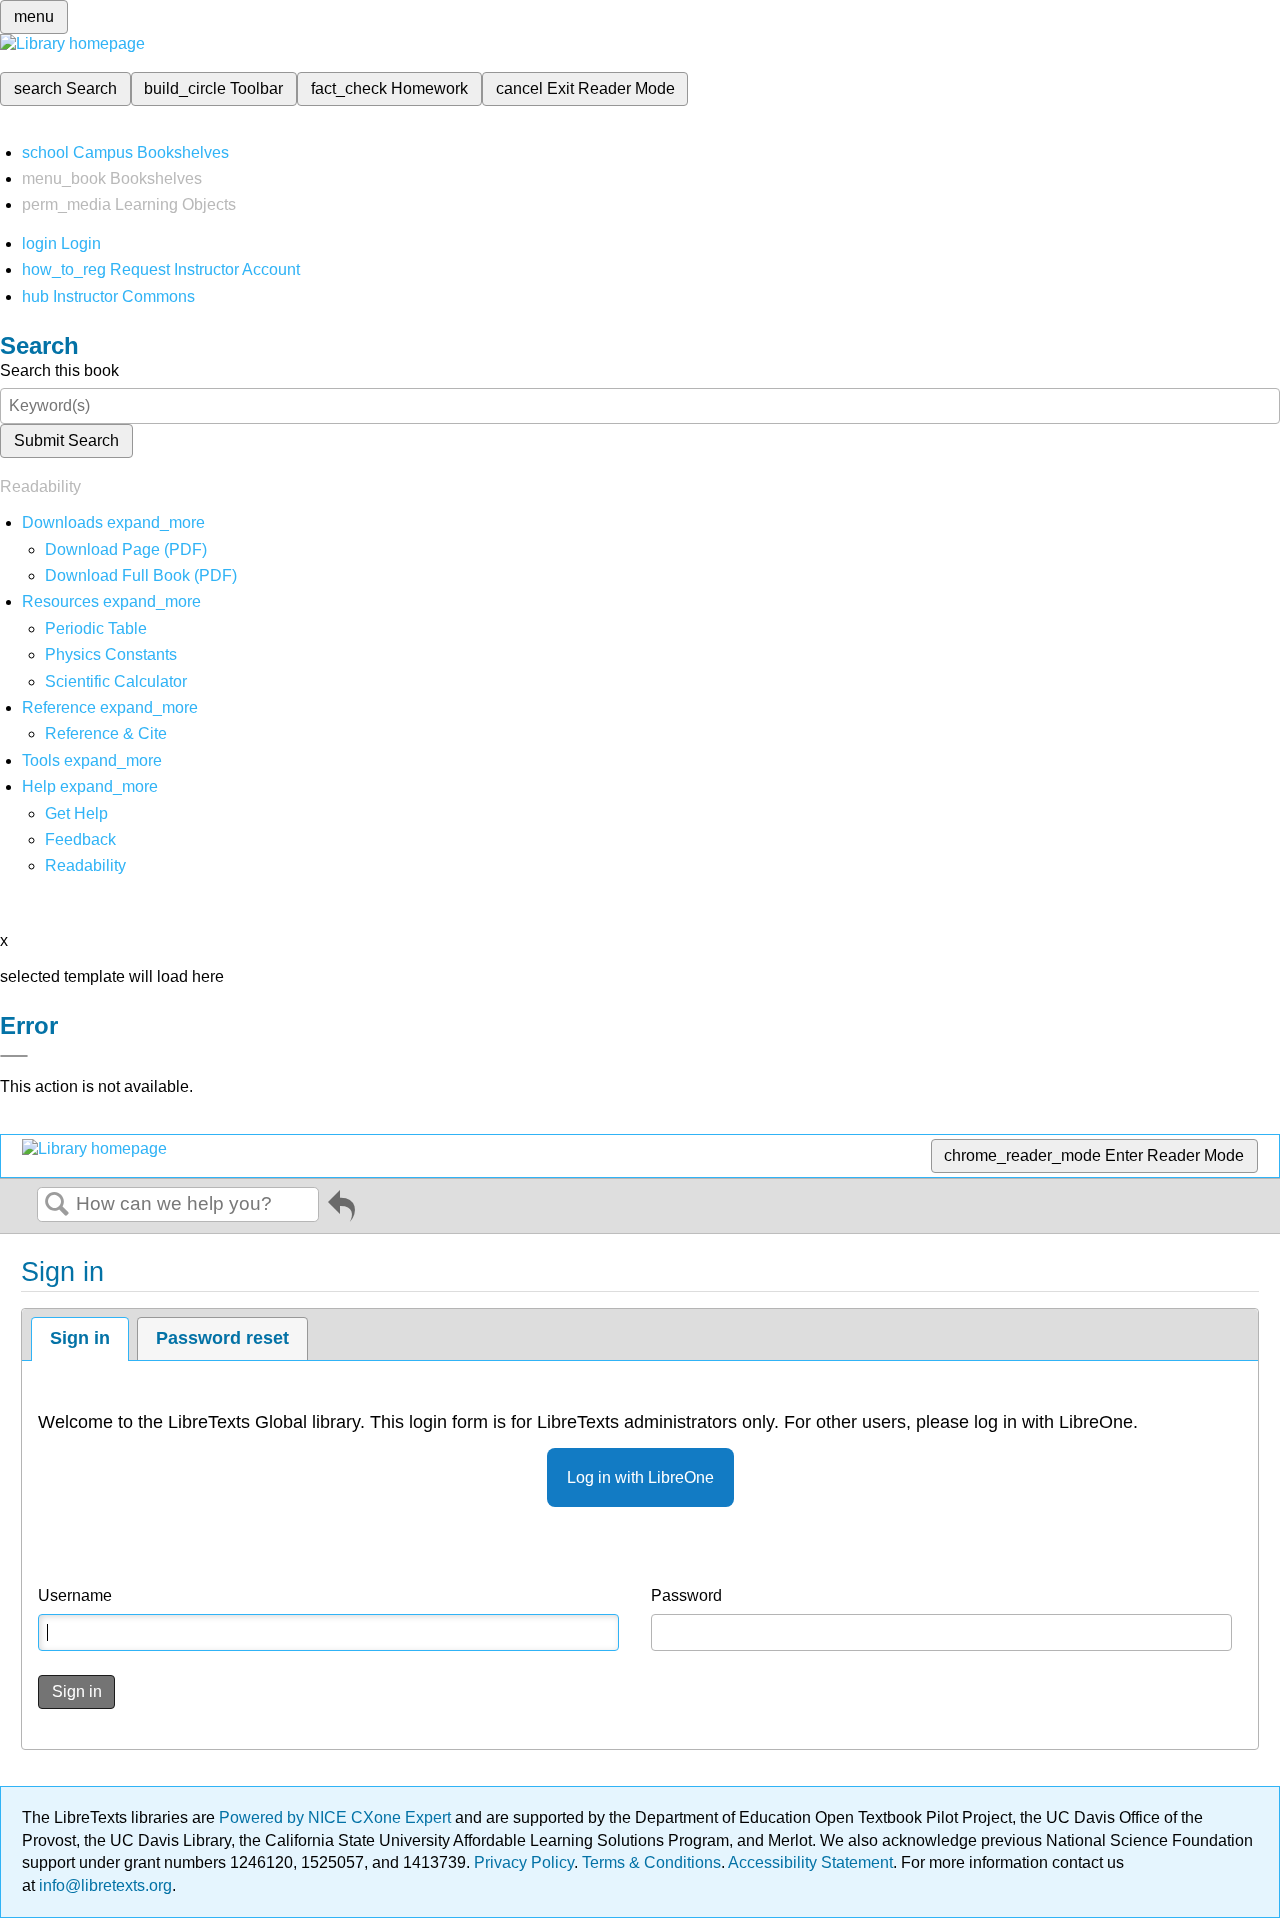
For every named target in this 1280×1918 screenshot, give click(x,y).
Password (686, 1595)
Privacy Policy (524, 1862)
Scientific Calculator (116, 681)
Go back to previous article (341, 1210)
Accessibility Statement (810, 1862)
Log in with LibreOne (640, 1477)
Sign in (80, 1338)
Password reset (222, 1338)
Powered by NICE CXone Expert (337, 1817)
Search (57, 1205)
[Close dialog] (14, 1056)
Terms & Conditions (651, 1862)
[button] (80, 839)
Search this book (59, 370)
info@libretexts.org (103, 1885)
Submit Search (66, 440)
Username (75, 1595)
